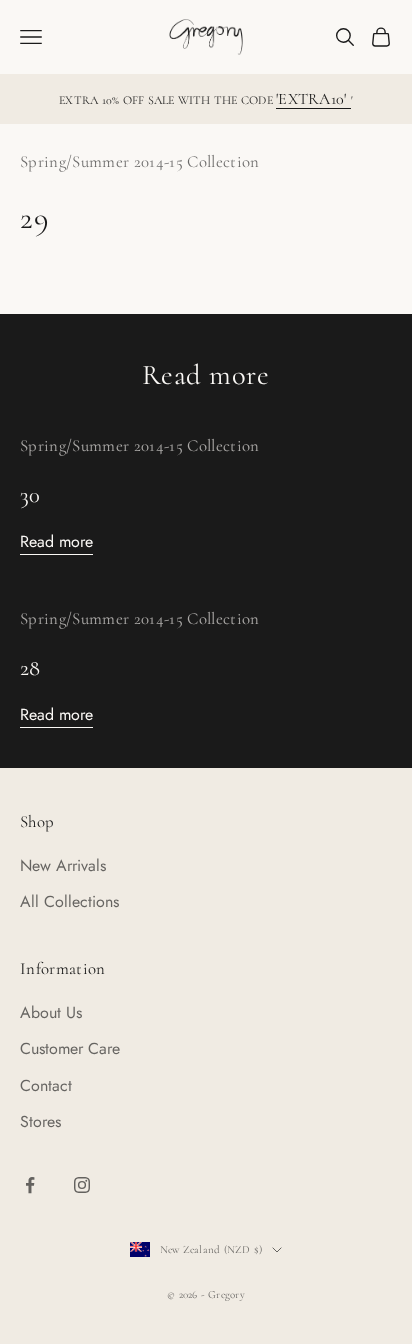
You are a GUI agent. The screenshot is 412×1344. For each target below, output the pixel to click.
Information (63, 968)
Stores (40, 1121)
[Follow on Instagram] (82, 1185)
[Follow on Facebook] (30, 1185)
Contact (46, 1085)
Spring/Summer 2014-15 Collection (140, 161)
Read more (56, 541)
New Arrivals (63, 865)
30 (30, 494)
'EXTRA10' (313, 99)
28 (30, 667)
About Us (51, 1012)
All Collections (69, 901)
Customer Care (70, 1048)
